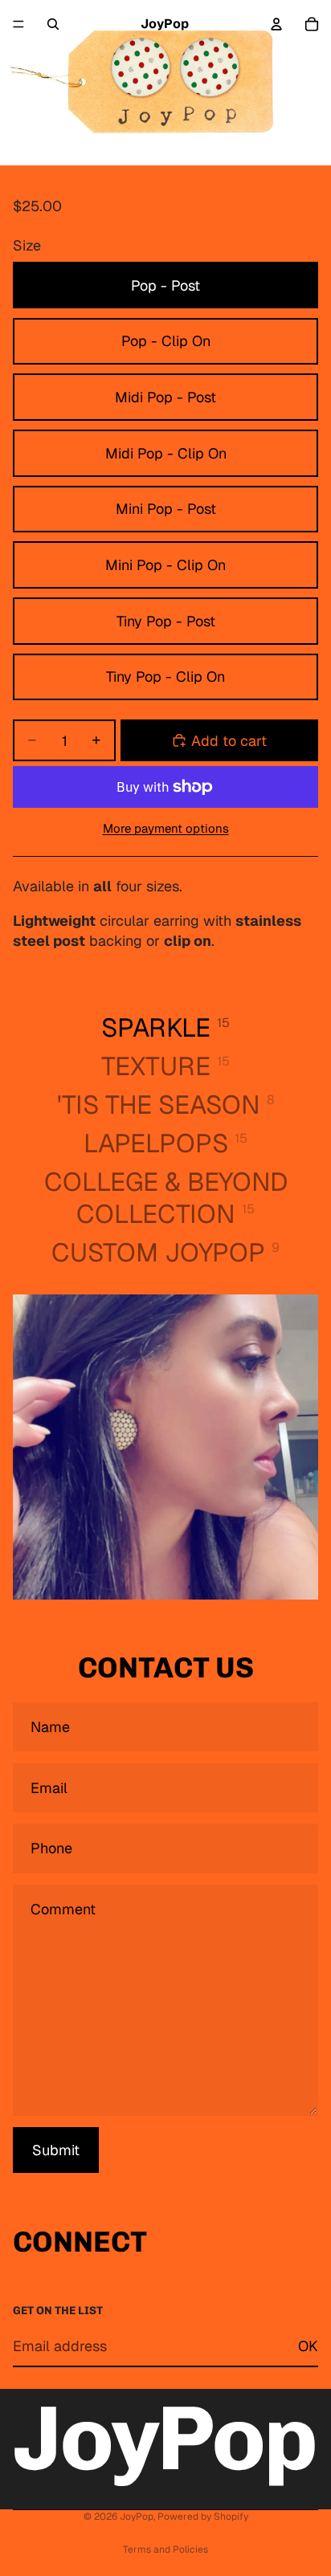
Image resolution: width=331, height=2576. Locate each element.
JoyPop (137, 2517)
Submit (56, 2150)
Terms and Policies (165, 2550)
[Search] (53, 24)
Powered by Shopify (203, 2517)
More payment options (166, 828)
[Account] (276, 24)
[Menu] (18, 24)
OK (308, 2346)
